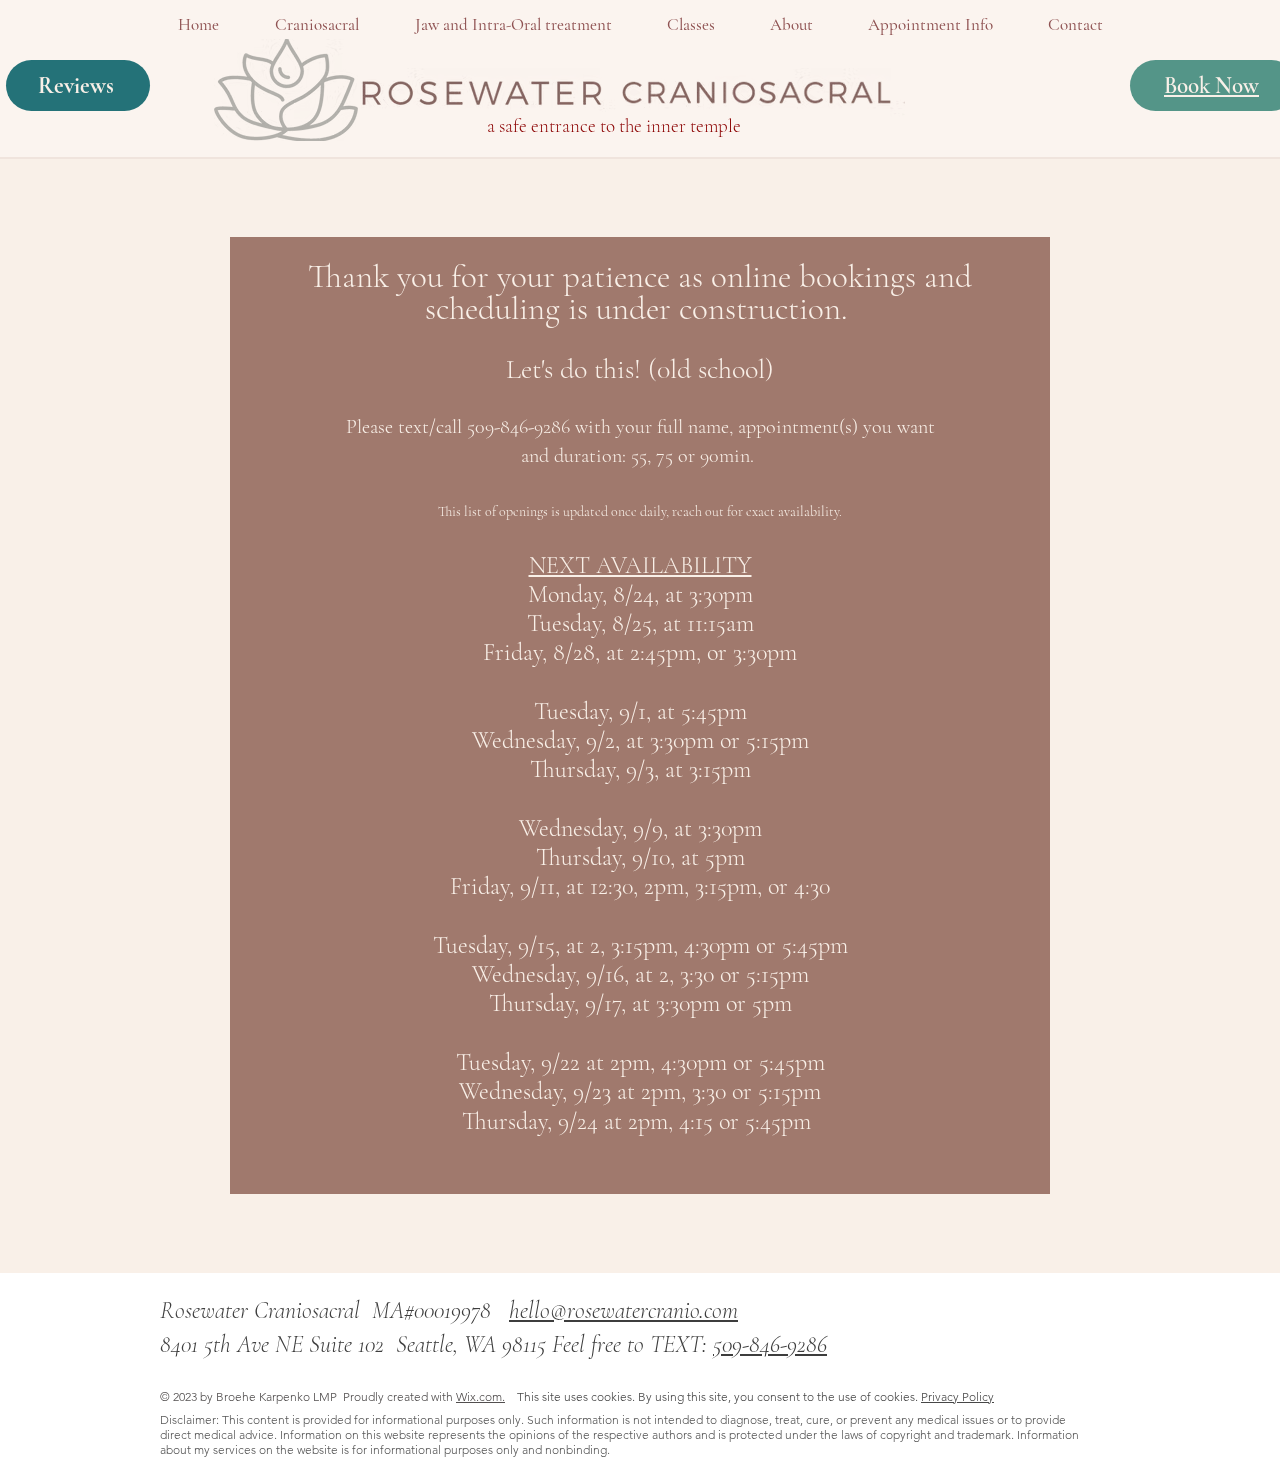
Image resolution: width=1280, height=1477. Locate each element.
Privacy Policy (957, 1396)
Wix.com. (480, 1396)
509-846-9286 (770, 1344)
